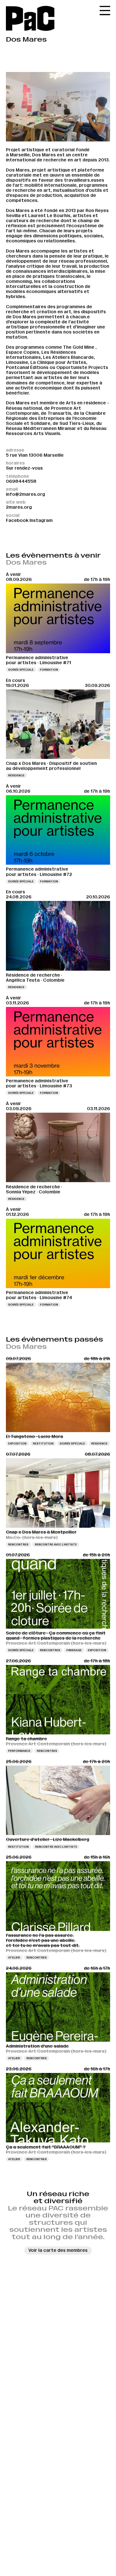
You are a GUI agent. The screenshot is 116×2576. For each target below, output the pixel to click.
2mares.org (19, 507)
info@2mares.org (25, 494)
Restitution (43, 1443)
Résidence (16, 775)
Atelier (14, 1958)
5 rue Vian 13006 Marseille (35, 455)
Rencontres (18, 1544)
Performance (19, 1751)
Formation (49, 670)
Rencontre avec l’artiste (56, 1544)
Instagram (41, 520)
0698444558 (21, 481)
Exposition (17, 1443)
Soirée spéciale (21, 670)
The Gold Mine (79, 347)
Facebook (17, 520)
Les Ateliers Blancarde (68, 357)
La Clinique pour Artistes (58, 362)
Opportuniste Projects (82, 367)
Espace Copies (23, 352)
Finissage (74, 1650)
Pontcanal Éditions (27, 367)
